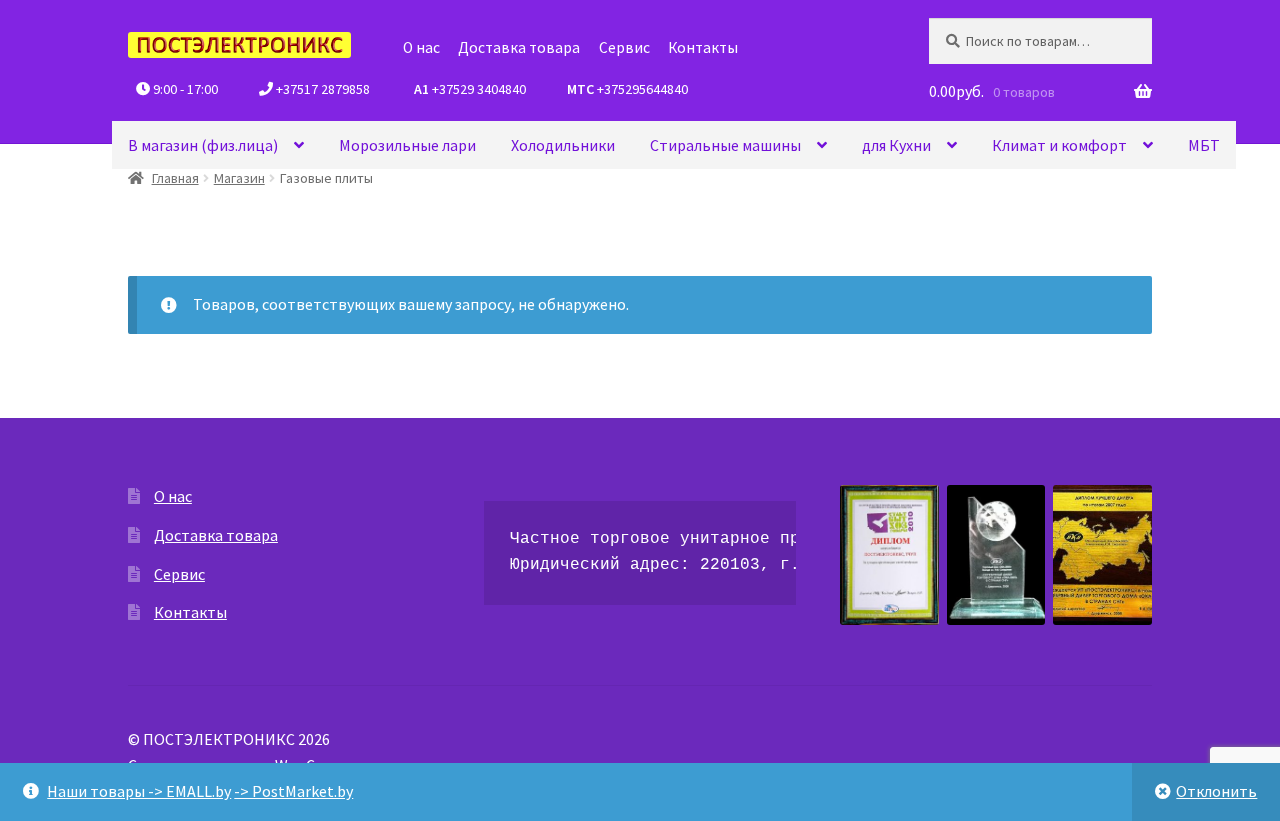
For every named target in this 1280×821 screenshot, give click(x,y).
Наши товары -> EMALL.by (139, 791)
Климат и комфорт (1059, 145)
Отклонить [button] (1216, 791)
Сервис (624, 47)
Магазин (239, 178)
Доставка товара (519, 47)
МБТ (1204, 145)
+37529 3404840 (468, 89)
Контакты (703, 47)
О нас (421, 47)
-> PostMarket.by (293, 791)
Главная (175, 178)
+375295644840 (626, 89)
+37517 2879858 (321, 89)
